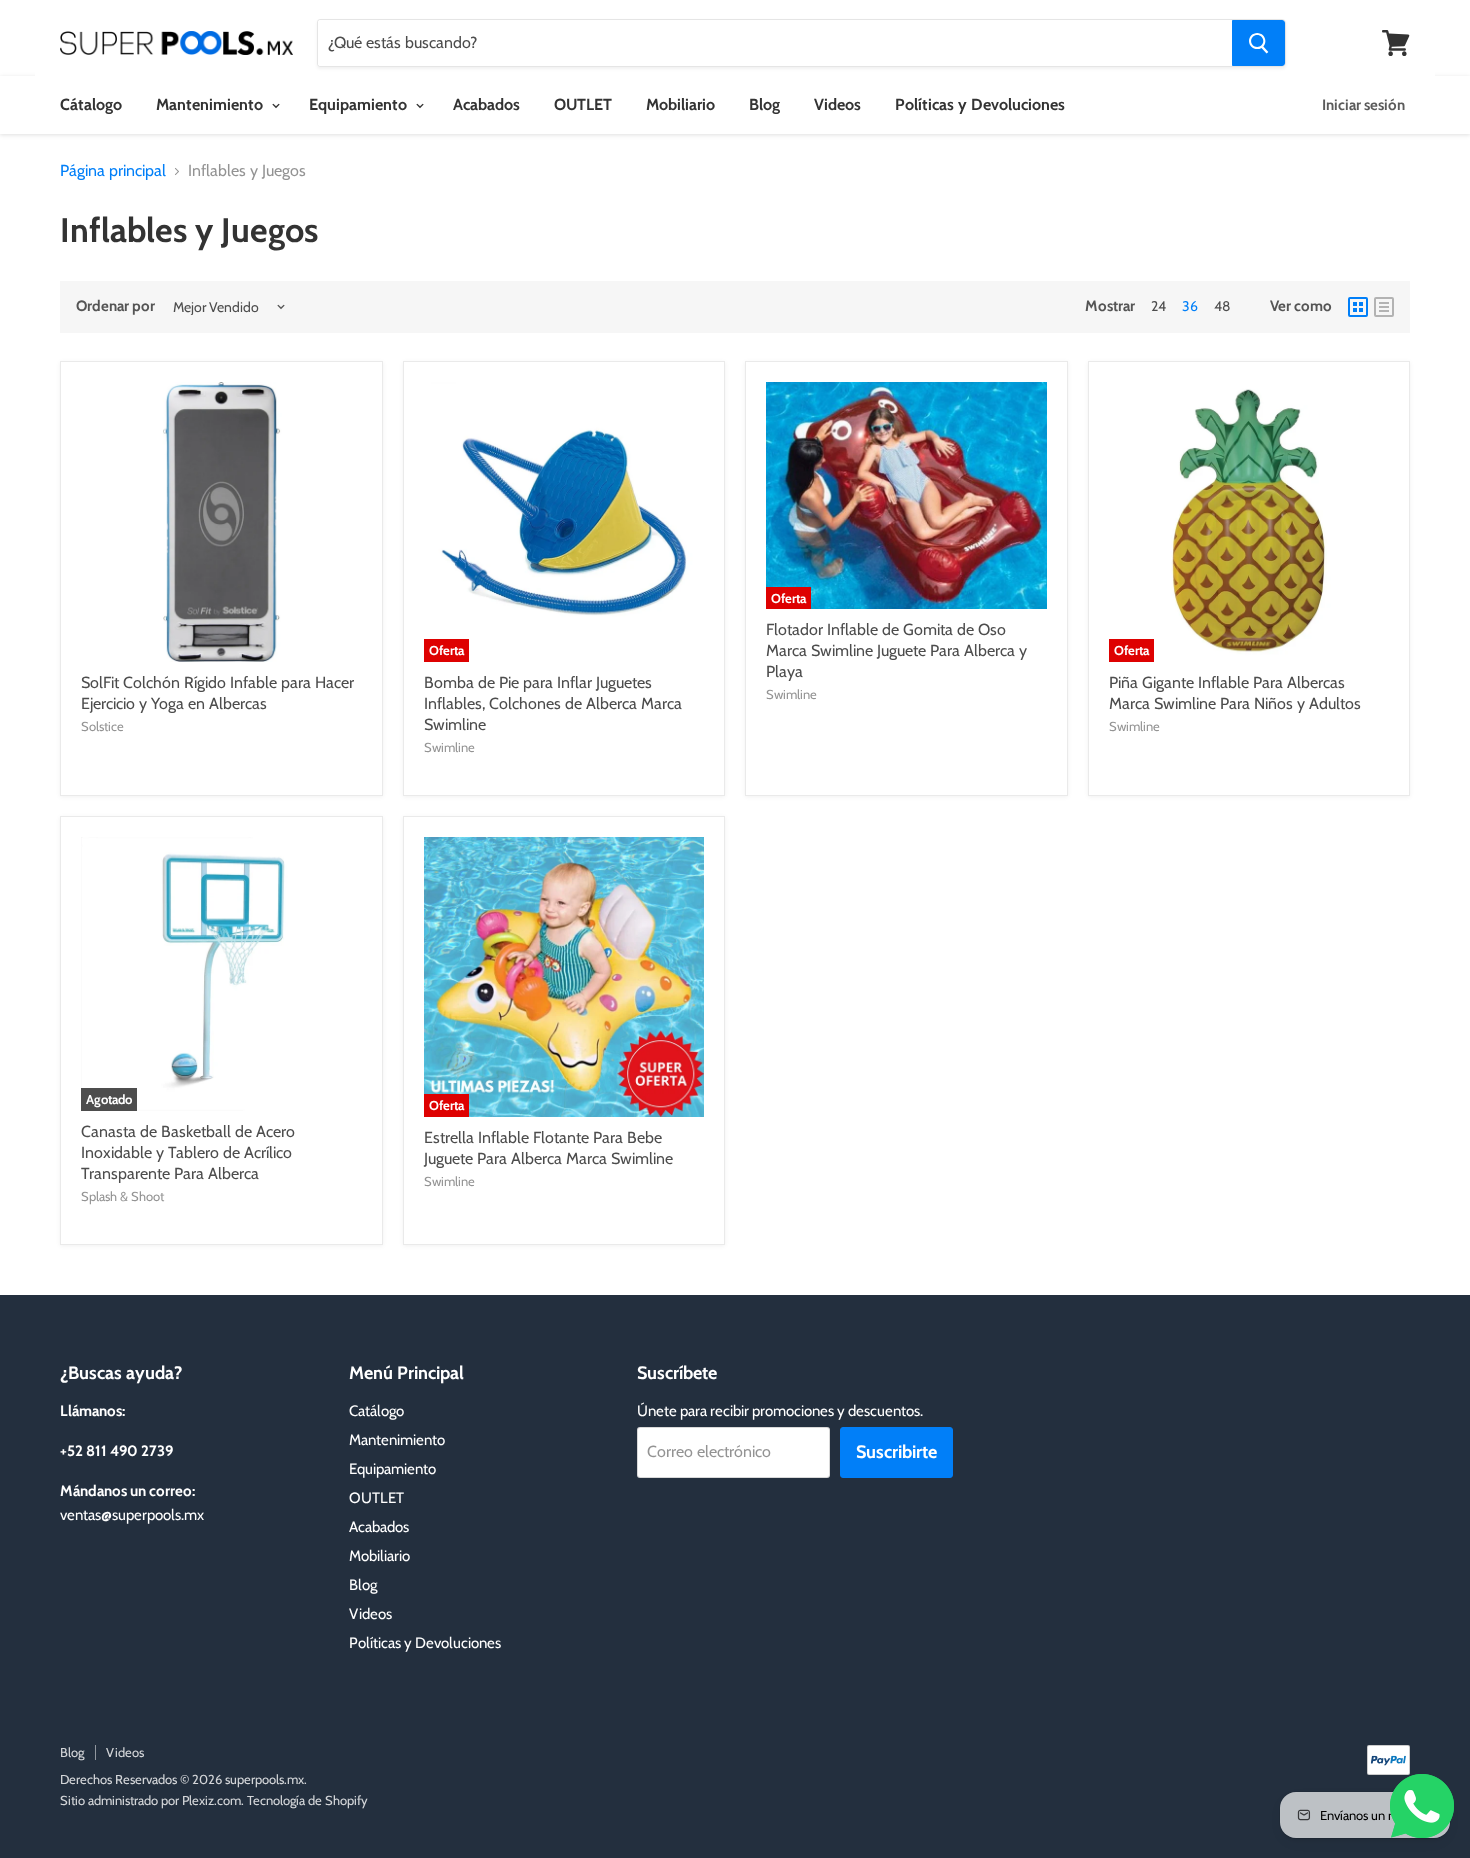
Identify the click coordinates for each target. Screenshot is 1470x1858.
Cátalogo (91, 104)
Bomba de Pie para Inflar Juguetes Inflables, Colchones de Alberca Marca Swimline (553, 703)
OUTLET (583, 104)
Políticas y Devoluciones (980, 104)
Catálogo (376, 1411)
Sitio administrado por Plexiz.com (150, 1800)
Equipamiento (360, 104)
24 (1158, 306)
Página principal (113, 171)
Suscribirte (896, 1452)
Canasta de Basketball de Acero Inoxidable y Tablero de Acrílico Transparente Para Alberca (188, 1152)
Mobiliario (680, 104)
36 (1190, 306)
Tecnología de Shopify (307, 1800)
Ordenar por (115, 306)
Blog (764, 104)
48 (1222, 306)
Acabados (486, 104)
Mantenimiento (211, 104)
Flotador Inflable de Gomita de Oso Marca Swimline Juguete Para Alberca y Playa (896, 650)
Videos (837, 104)
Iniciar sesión (1363, 105)
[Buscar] (1258, 43)
